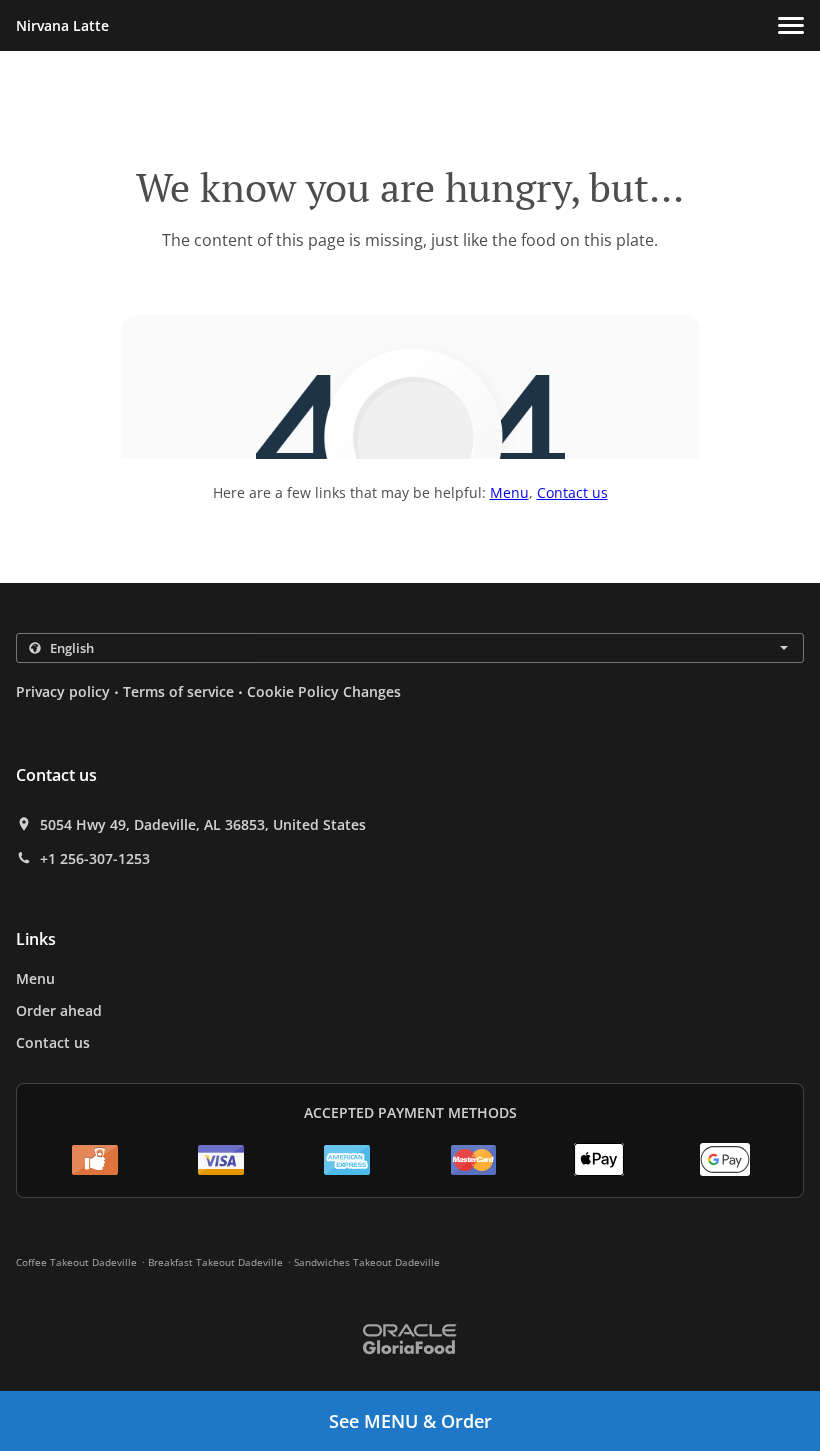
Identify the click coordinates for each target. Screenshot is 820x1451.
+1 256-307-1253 (95, 859)
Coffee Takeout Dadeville (76, 1262)
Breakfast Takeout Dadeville (215, 1262)
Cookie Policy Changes (324, 691)
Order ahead (59, 1010)
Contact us (572, 492)
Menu (509, 492)
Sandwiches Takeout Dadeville (367, 1262)
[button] (791, 25)
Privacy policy (63, 691)
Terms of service (178, 691)
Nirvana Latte (62, 25)
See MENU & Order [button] (410, 1421)
